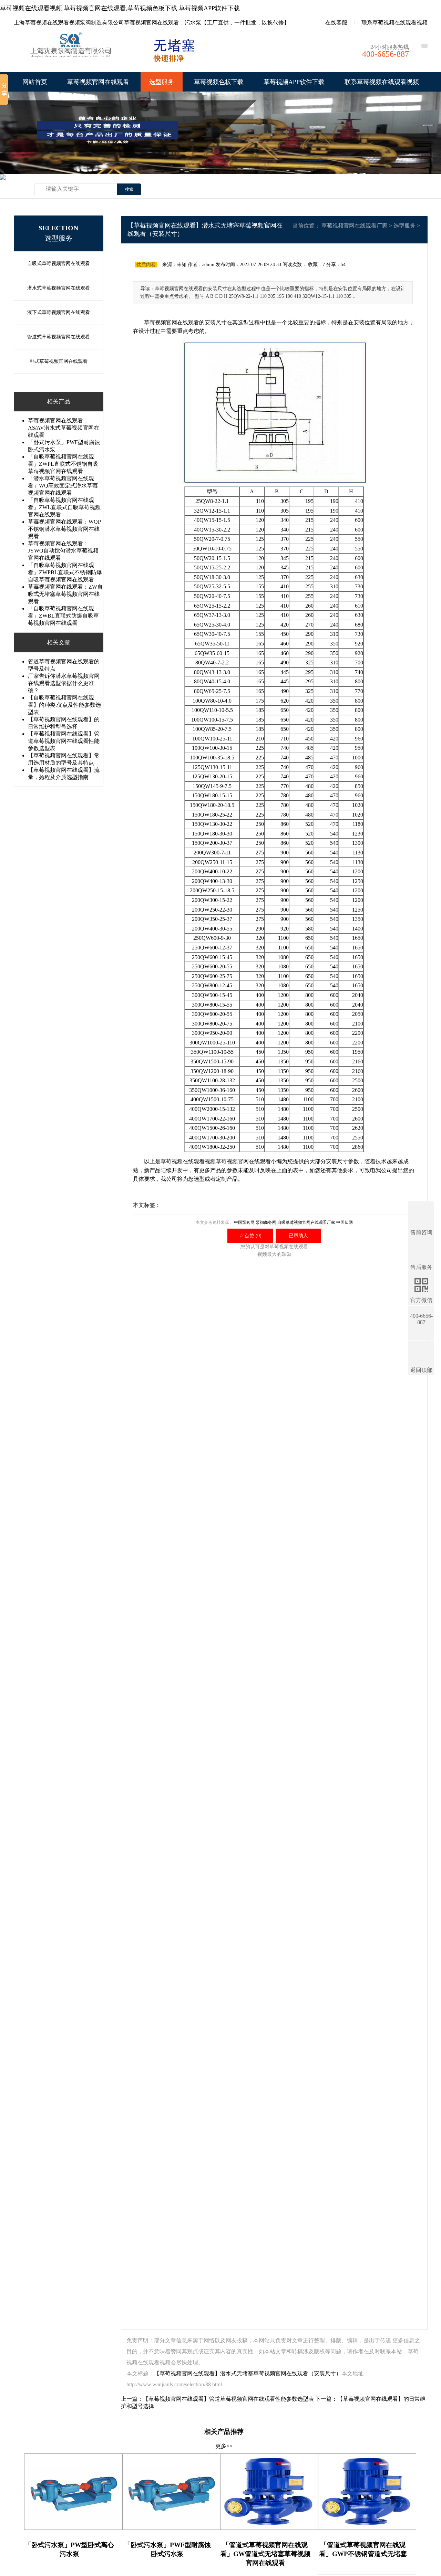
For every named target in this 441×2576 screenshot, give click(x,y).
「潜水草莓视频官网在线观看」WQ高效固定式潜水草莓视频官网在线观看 (63, 486)
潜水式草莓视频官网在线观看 (59, 288)
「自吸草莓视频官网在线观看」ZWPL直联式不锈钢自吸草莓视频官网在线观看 (63, 464)
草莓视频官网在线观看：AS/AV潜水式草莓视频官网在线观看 (64, 428)
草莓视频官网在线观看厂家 (355, 226)
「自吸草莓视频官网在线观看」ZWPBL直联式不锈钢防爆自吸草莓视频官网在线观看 (65, 572)
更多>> (224, 2446)
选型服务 (162, 82)
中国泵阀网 (244, 1222)
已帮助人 (298, 1236)
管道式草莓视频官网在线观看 (59, 337)
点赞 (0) (250, 1236)
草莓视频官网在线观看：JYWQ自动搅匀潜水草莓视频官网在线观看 (63, 551)
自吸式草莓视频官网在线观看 (59, 264)
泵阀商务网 (266, 1222)
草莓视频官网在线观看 (98, 82)
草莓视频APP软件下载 (294, 82)
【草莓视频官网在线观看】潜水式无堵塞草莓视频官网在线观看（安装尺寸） (248, 2373)
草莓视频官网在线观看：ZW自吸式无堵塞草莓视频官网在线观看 (65, 594)
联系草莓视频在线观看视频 (394, 23)
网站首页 (35, 82)
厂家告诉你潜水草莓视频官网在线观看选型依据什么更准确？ (64, 683)
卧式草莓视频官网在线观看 (59, 361)
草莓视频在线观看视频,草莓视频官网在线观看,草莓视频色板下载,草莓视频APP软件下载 (120, 8)
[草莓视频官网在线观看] (72, 52)
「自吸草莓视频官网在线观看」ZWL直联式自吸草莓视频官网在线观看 (64, 507)
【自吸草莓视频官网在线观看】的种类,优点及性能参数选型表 (64, 705)
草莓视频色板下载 (219, 82)
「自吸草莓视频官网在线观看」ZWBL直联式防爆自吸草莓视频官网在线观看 (63, 616)
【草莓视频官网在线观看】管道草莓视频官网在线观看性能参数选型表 (64, 741)
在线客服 (336, 23)
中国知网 (345, 1222)
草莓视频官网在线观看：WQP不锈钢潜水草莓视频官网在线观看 (64, 529)
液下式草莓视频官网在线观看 (59, 312)
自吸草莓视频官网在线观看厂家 (306, 1222)
